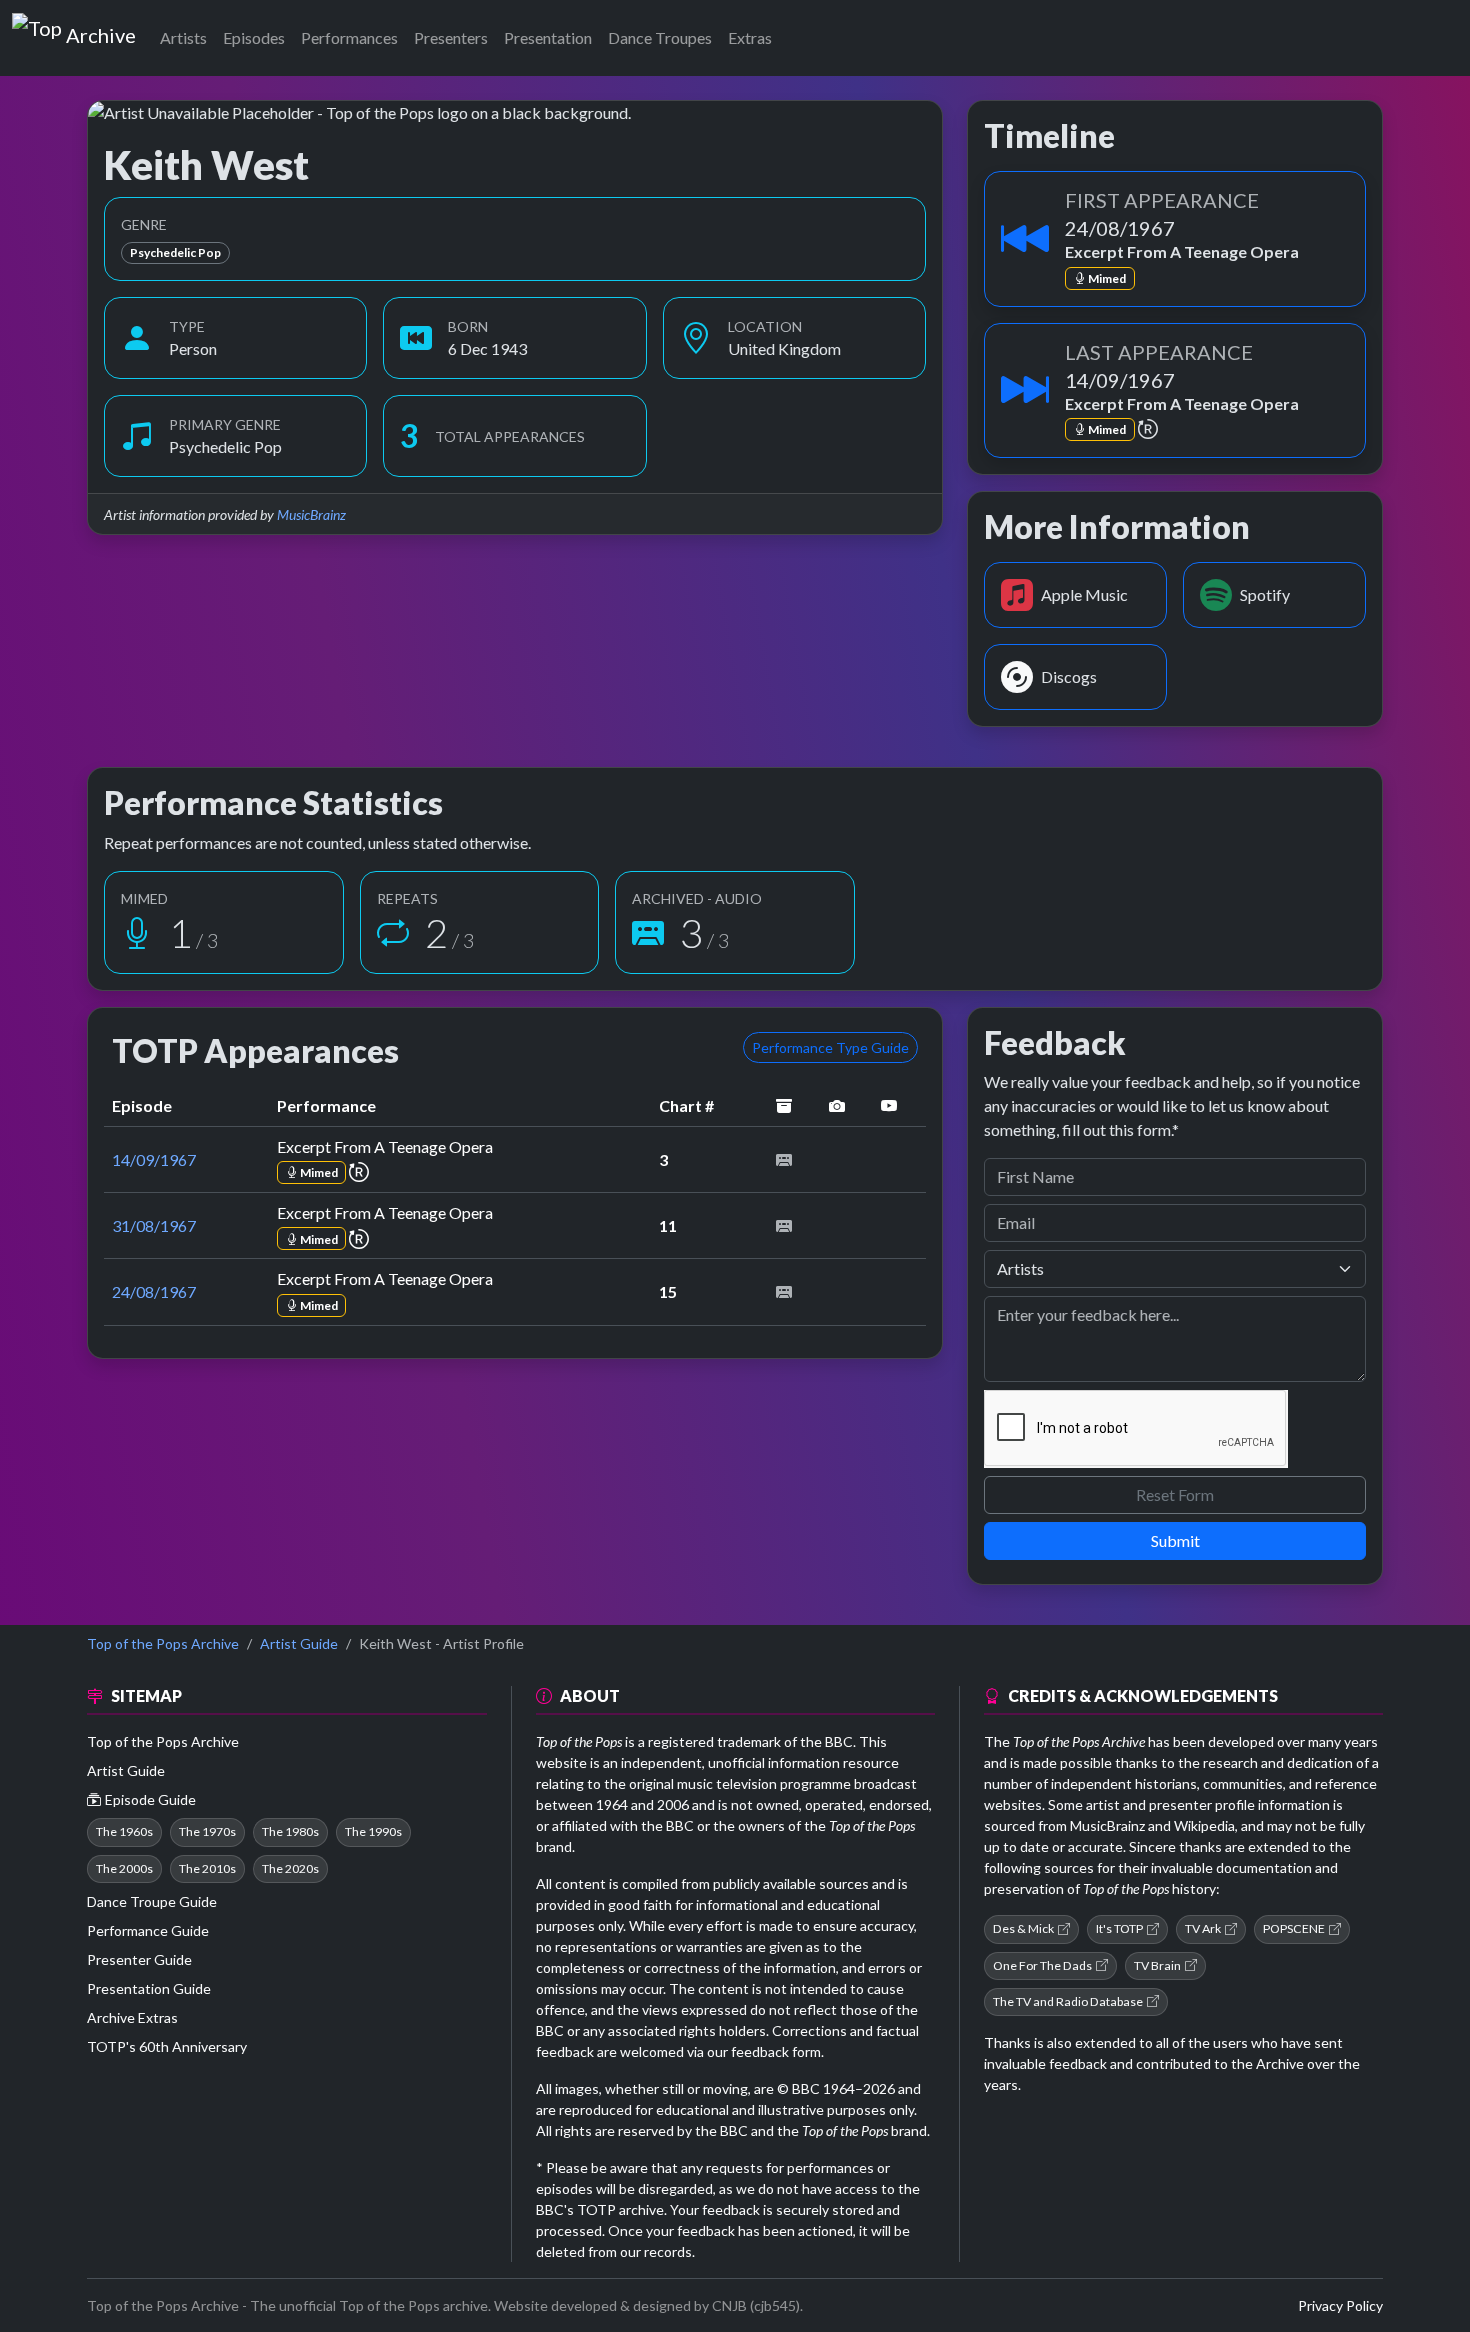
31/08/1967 (154, 1225)
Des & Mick (1023, 1928)
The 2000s (124, 1868)
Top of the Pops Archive (163, 1643)
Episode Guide (150, 1799)
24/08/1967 (154, 1291)
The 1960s (124, 1831)
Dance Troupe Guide (152, 1901)
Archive (100, 31)
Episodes (254, 37)
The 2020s (290, 1868)
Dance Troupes (660, 37)
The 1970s (207, 1831)
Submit (1175, 1540)
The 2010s (207, 1868)
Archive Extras (132, 2017)
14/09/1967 (154, 1159)
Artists (183, 37)
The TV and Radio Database (1068, 2001)
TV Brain (1157, 1965)
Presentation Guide (149, 1988)
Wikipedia (1204, 1825)
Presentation (548, 37)
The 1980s (290, 1831)
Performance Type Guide (830, 1047)
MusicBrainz (311, 514)
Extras (750, 37)
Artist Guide (299, 1643)
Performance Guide (148, 1930)
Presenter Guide (139, 1959)
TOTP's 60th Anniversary (167, 2046)
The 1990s (373, 1831)
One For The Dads (1042, 1965)
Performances (349, 37)
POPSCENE (1294, 1928)
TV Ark (1203, 1928)
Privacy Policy (1340, 2305)
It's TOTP (1119, 1928)
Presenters (451, 37)
